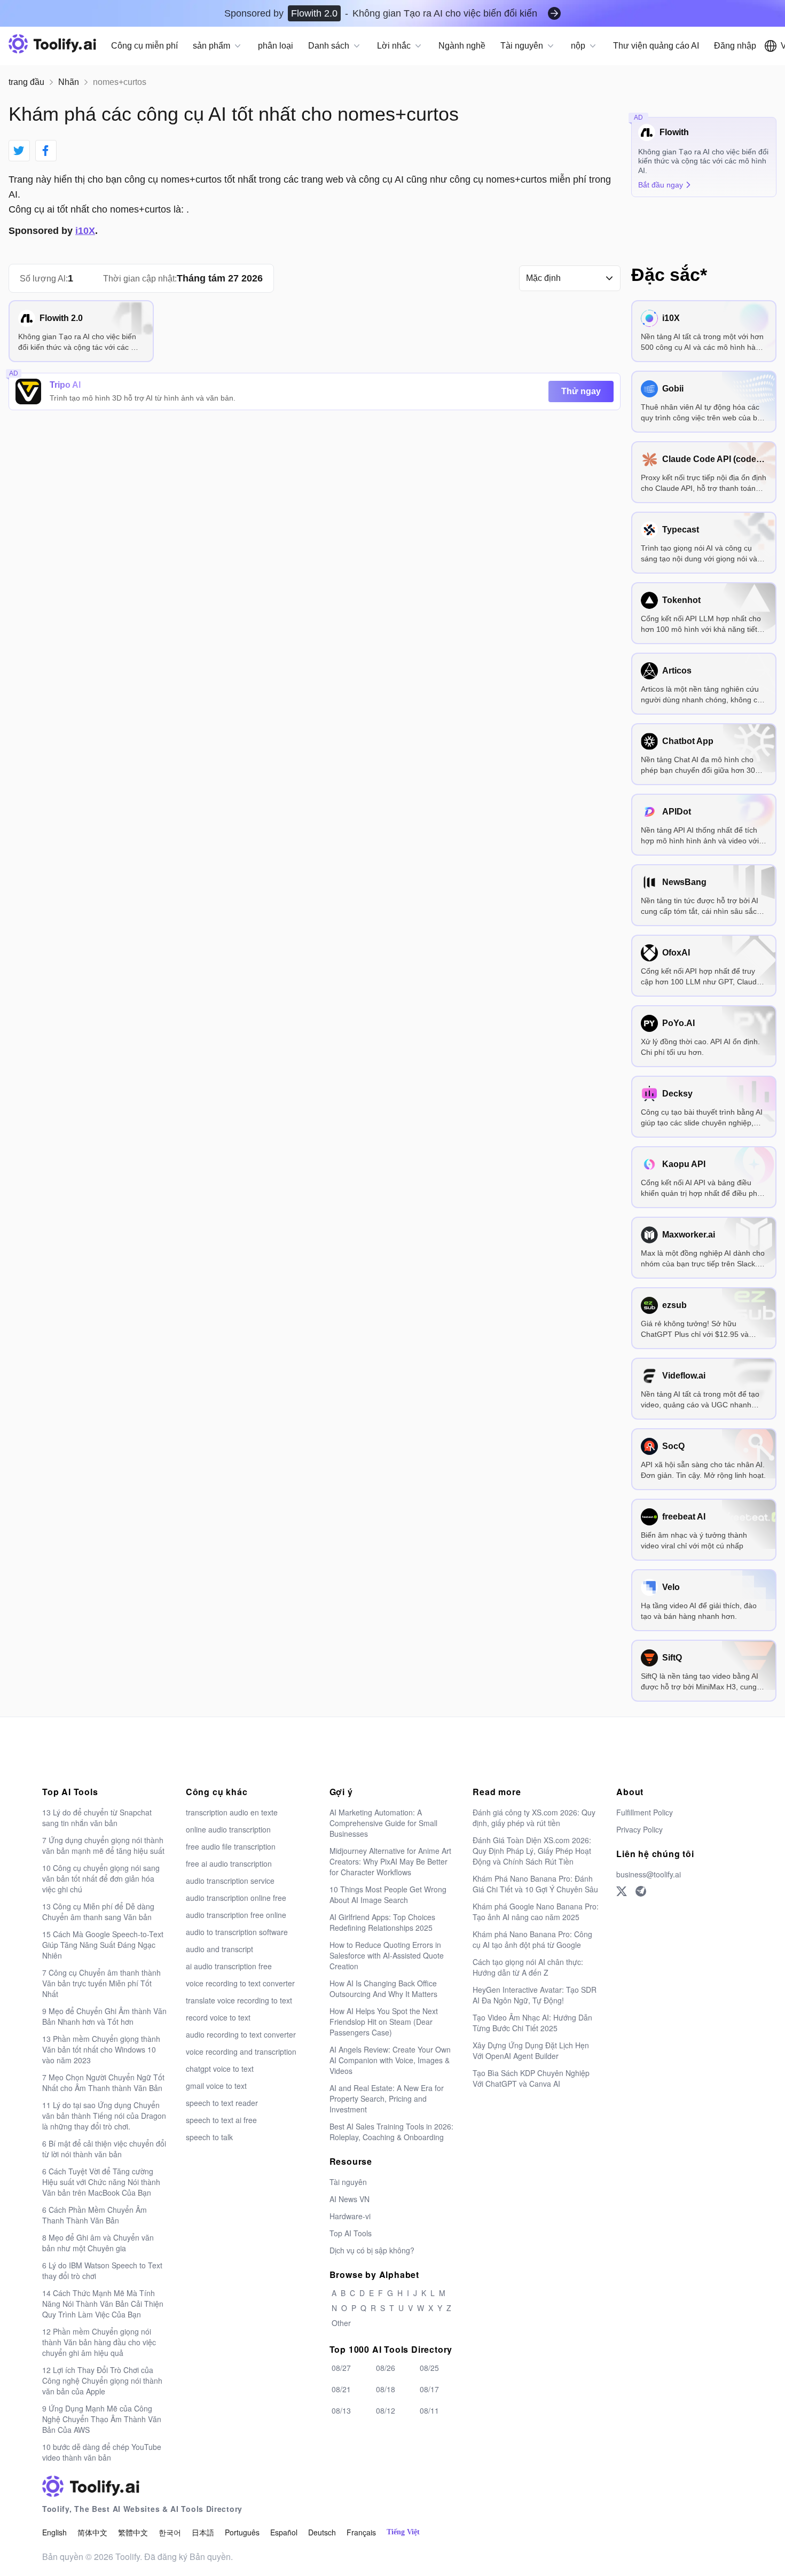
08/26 (386, 2368)
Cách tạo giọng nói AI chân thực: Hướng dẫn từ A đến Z (528, 1967)
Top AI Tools (351, 2233)
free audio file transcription (231, 1846)
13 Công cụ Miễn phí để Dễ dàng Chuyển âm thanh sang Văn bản (98, 1912)
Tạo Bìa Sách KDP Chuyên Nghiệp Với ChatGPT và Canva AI (531, 2078)
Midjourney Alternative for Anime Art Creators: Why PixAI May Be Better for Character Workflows (390, 1861)
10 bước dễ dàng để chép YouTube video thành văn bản (102, 2452)
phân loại (276, 46)
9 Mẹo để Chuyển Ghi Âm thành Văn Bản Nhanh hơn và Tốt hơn (104, 2016)
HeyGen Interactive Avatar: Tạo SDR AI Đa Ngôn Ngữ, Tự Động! (535, 1995)
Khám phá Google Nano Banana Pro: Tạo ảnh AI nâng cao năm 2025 (536, 1912)
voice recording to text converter (240, 1983)
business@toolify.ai (649, 1874)
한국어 (170, 2532)
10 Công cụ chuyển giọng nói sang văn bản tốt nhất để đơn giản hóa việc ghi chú (101, 1878)
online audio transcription (228, 1829)
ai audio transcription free (229, 1966)
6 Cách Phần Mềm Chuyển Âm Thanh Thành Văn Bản (95, 2215)
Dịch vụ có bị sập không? (372, 2250)
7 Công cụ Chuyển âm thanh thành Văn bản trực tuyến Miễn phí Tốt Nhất (101, 1983)
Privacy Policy (639, 1829)
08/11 (429, 2410)
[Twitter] (622, 1891)
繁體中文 (133, 2532)
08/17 (429, 2389)
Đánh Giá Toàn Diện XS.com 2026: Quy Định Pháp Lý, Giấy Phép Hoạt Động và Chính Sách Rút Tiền (532, 1851)
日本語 (203, 2532)
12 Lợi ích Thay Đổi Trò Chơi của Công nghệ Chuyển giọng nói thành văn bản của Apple (102, 2381)
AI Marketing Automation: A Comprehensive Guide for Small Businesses (383, 1823)
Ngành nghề (462, 46)
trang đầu (26, 82)
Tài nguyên (348, 2182)
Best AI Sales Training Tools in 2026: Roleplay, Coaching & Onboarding (391, 2132)
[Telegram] (641, 1891)
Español (284, 2532)
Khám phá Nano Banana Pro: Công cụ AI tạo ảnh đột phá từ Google (532, 1939)
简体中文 (92, 2532)
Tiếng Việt (403, 2532)
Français (361, 2532)
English (54, 2532)
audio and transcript (219, 1949)
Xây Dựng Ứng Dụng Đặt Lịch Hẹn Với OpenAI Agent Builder (531, 2050)
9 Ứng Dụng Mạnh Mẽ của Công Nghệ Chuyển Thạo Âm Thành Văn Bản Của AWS (102, 2419)
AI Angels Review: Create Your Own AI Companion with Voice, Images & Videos (390, 2060)
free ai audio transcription (229, 1864)
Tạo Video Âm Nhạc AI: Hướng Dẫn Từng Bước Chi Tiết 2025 (532, 2023)
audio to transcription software (237, 1932)
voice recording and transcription (241, 2052)
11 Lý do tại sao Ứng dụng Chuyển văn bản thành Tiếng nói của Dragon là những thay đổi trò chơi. (104, 2116)
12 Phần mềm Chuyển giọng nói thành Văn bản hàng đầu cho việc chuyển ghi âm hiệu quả (99, 2342)
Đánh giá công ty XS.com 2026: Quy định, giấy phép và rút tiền (534, 1818)
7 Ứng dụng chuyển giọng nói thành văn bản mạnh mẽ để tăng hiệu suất (103, 1845)
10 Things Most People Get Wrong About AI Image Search (388, 1894)
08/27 (341, 2368)
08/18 (386, 2389)
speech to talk (209, 2137)
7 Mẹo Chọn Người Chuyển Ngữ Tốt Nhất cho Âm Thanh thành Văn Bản (103, 2082)
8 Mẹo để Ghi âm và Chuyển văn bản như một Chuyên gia (98, 2243)
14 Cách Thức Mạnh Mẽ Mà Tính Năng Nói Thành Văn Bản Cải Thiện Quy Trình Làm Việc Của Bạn (103, 2304)
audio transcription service (230, 1881)
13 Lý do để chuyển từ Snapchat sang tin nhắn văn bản (97, 1818)
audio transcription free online (236, 1915)
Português (242, 2532)
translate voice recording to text (239, 2000)
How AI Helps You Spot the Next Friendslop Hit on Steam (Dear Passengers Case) (384, 2022)
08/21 (341, 2389)
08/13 (341, 2410)
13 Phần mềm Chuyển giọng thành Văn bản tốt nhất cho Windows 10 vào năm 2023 (101, 2049)
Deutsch (322, 2532)
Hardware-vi (350, 2216)
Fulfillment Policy (645, 1812)
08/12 (386, 2410)
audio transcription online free (236, 1898)
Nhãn (69, 82)
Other (341, 2323)
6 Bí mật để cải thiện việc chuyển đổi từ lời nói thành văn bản (104, 2149)
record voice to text (218, 2017)
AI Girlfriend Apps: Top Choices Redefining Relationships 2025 (382, 1922)
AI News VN (350, 2199)
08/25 (429, 2368)
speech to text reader (222, 2103)
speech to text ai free (221, 2120)
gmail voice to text (216, 2086)
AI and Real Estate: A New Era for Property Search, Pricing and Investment (387, 2099)
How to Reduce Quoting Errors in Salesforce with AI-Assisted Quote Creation (387, 1955)
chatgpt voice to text (220, 2069)
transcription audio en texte (232, 1812)
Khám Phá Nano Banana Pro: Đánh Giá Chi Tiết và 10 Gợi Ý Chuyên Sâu (535, 1884)
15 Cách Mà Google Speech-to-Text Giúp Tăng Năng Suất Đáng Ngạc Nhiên (103, 1945)
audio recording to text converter (241, 2034)
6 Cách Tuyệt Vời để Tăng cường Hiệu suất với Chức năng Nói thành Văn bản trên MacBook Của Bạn (101, 2182)
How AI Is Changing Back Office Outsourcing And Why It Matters (383, 1988)
